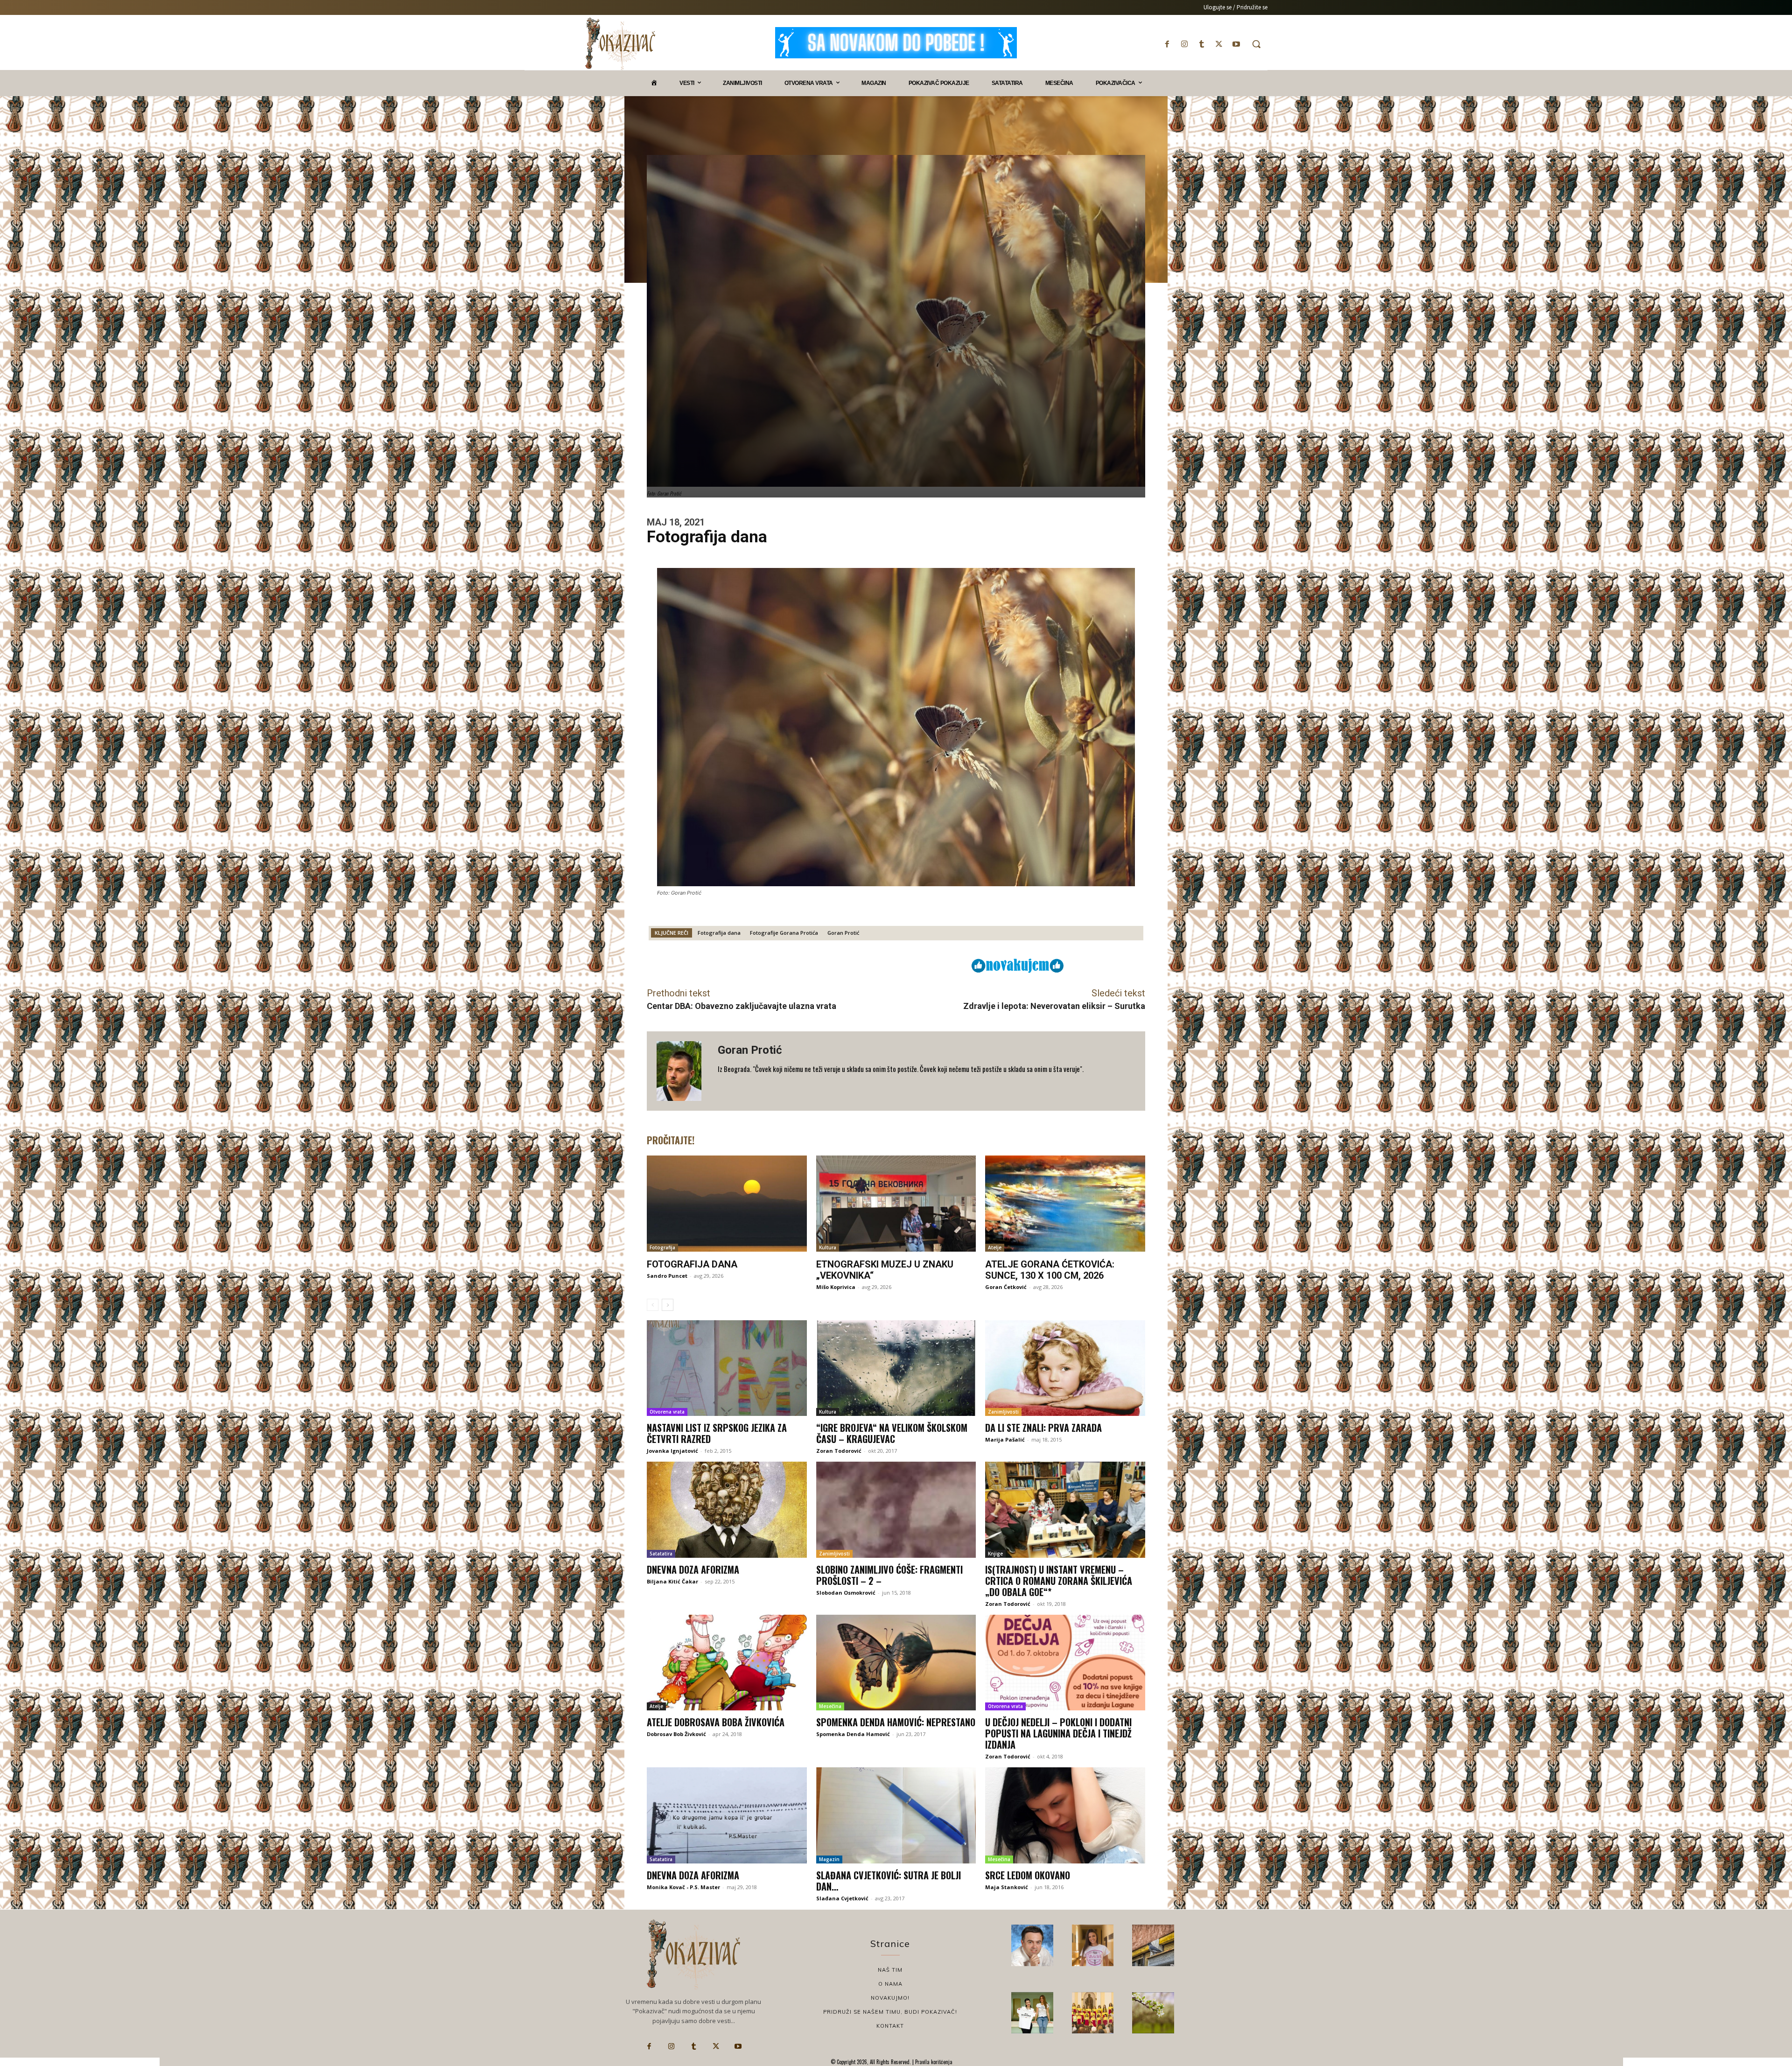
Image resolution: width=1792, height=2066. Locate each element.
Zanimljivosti (1003, 1412)
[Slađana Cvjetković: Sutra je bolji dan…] (896, 1815)
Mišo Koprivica (836, 1287)
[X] (1219, 44)
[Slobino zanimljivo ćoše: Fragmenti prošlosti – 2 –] (896, 1510)
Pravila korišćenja (933, 2062)
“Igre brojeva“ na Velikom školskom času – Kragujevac (892, 1433)
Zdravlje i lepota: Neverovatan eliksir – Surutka (1054, 1006)
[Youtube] (1236, 44)
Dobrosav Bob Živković (676, 1734)
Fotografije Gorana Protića (784, 933)
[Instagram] (1184, 44)
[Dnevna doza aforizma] (727, 1510)
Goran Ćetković (1006, 1287)
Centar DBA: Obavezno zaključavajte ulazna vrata (742, 1006)
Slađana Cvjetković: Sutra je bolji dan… (889, 1881)
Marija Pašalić (1005, 1439)
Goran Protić (843, 933)
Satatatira (661, 1554)
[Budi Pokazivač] (1032, 2013)
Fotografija (662, 1247)
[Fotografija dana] (727, 1204)
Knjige (995, 1554)
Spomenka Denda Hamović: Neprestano (896, 1722)
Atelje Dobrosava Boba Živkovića (716, 1722)
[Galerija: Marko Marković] (1153, 2013)
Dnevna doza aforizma (693, 1569)
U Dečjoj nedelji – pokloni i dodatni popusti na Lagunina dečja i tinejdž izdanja (1058, 1733)
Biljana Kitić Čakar (672, 1581)
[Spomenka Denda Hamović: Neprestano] (896, 1663)
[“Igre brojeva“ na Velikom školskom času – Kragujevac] (896, 1368)
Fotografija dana (719, 933)
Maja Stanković (1007, 1887)
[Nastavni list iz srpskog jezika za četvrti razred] (727, 1368)
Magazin (829, 1859)
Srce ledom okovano (1028, 1875)
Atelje (995, 1247)
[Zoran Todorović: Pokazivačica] (1153, 1946)
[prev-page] (653, 1305)
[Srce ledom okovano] (1065, 1815)
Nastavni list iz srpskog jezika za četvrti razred (717, 1433)
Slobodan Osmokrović (846, 1593)
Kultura (828, 1247)
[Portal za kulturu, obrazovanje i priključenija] (620, 44)
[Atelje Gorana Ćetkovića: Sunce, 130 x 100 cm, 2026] (1065, 1204)
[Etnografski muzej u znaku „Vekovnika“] (896, 1204)
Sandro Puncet (667, 1276)
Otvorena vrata (667, 1412)
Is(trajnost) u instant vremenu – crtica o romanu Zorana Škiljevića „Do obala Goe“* (1059, 1581)
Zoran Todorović (839, 1451)
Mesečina (830, 1706)
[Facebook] (1167, 44)
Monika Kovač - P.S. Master (683, 1887)
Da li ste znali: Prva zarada (1043, 1428)
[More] (906, 965)
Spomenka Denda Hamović (853, 1734)
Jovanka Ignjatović (672, 1451)
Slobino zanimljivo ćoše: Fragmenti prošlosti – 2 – (889, 1575)
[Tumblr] (1201, 44)
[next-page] (668, 1305)
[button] (1256, 44)
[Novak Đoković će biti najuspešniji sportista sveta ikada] (1032, 1946)
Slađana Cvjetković (842, 1898)
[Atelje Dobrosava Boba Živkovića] (727, 1663)
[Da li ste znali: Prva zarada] (1065, 1368)
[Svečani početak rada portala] (1093, 2013)
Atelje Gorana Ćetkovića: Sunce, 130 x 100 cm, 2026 (1050, 1270)
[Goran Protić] (682, 1071)
